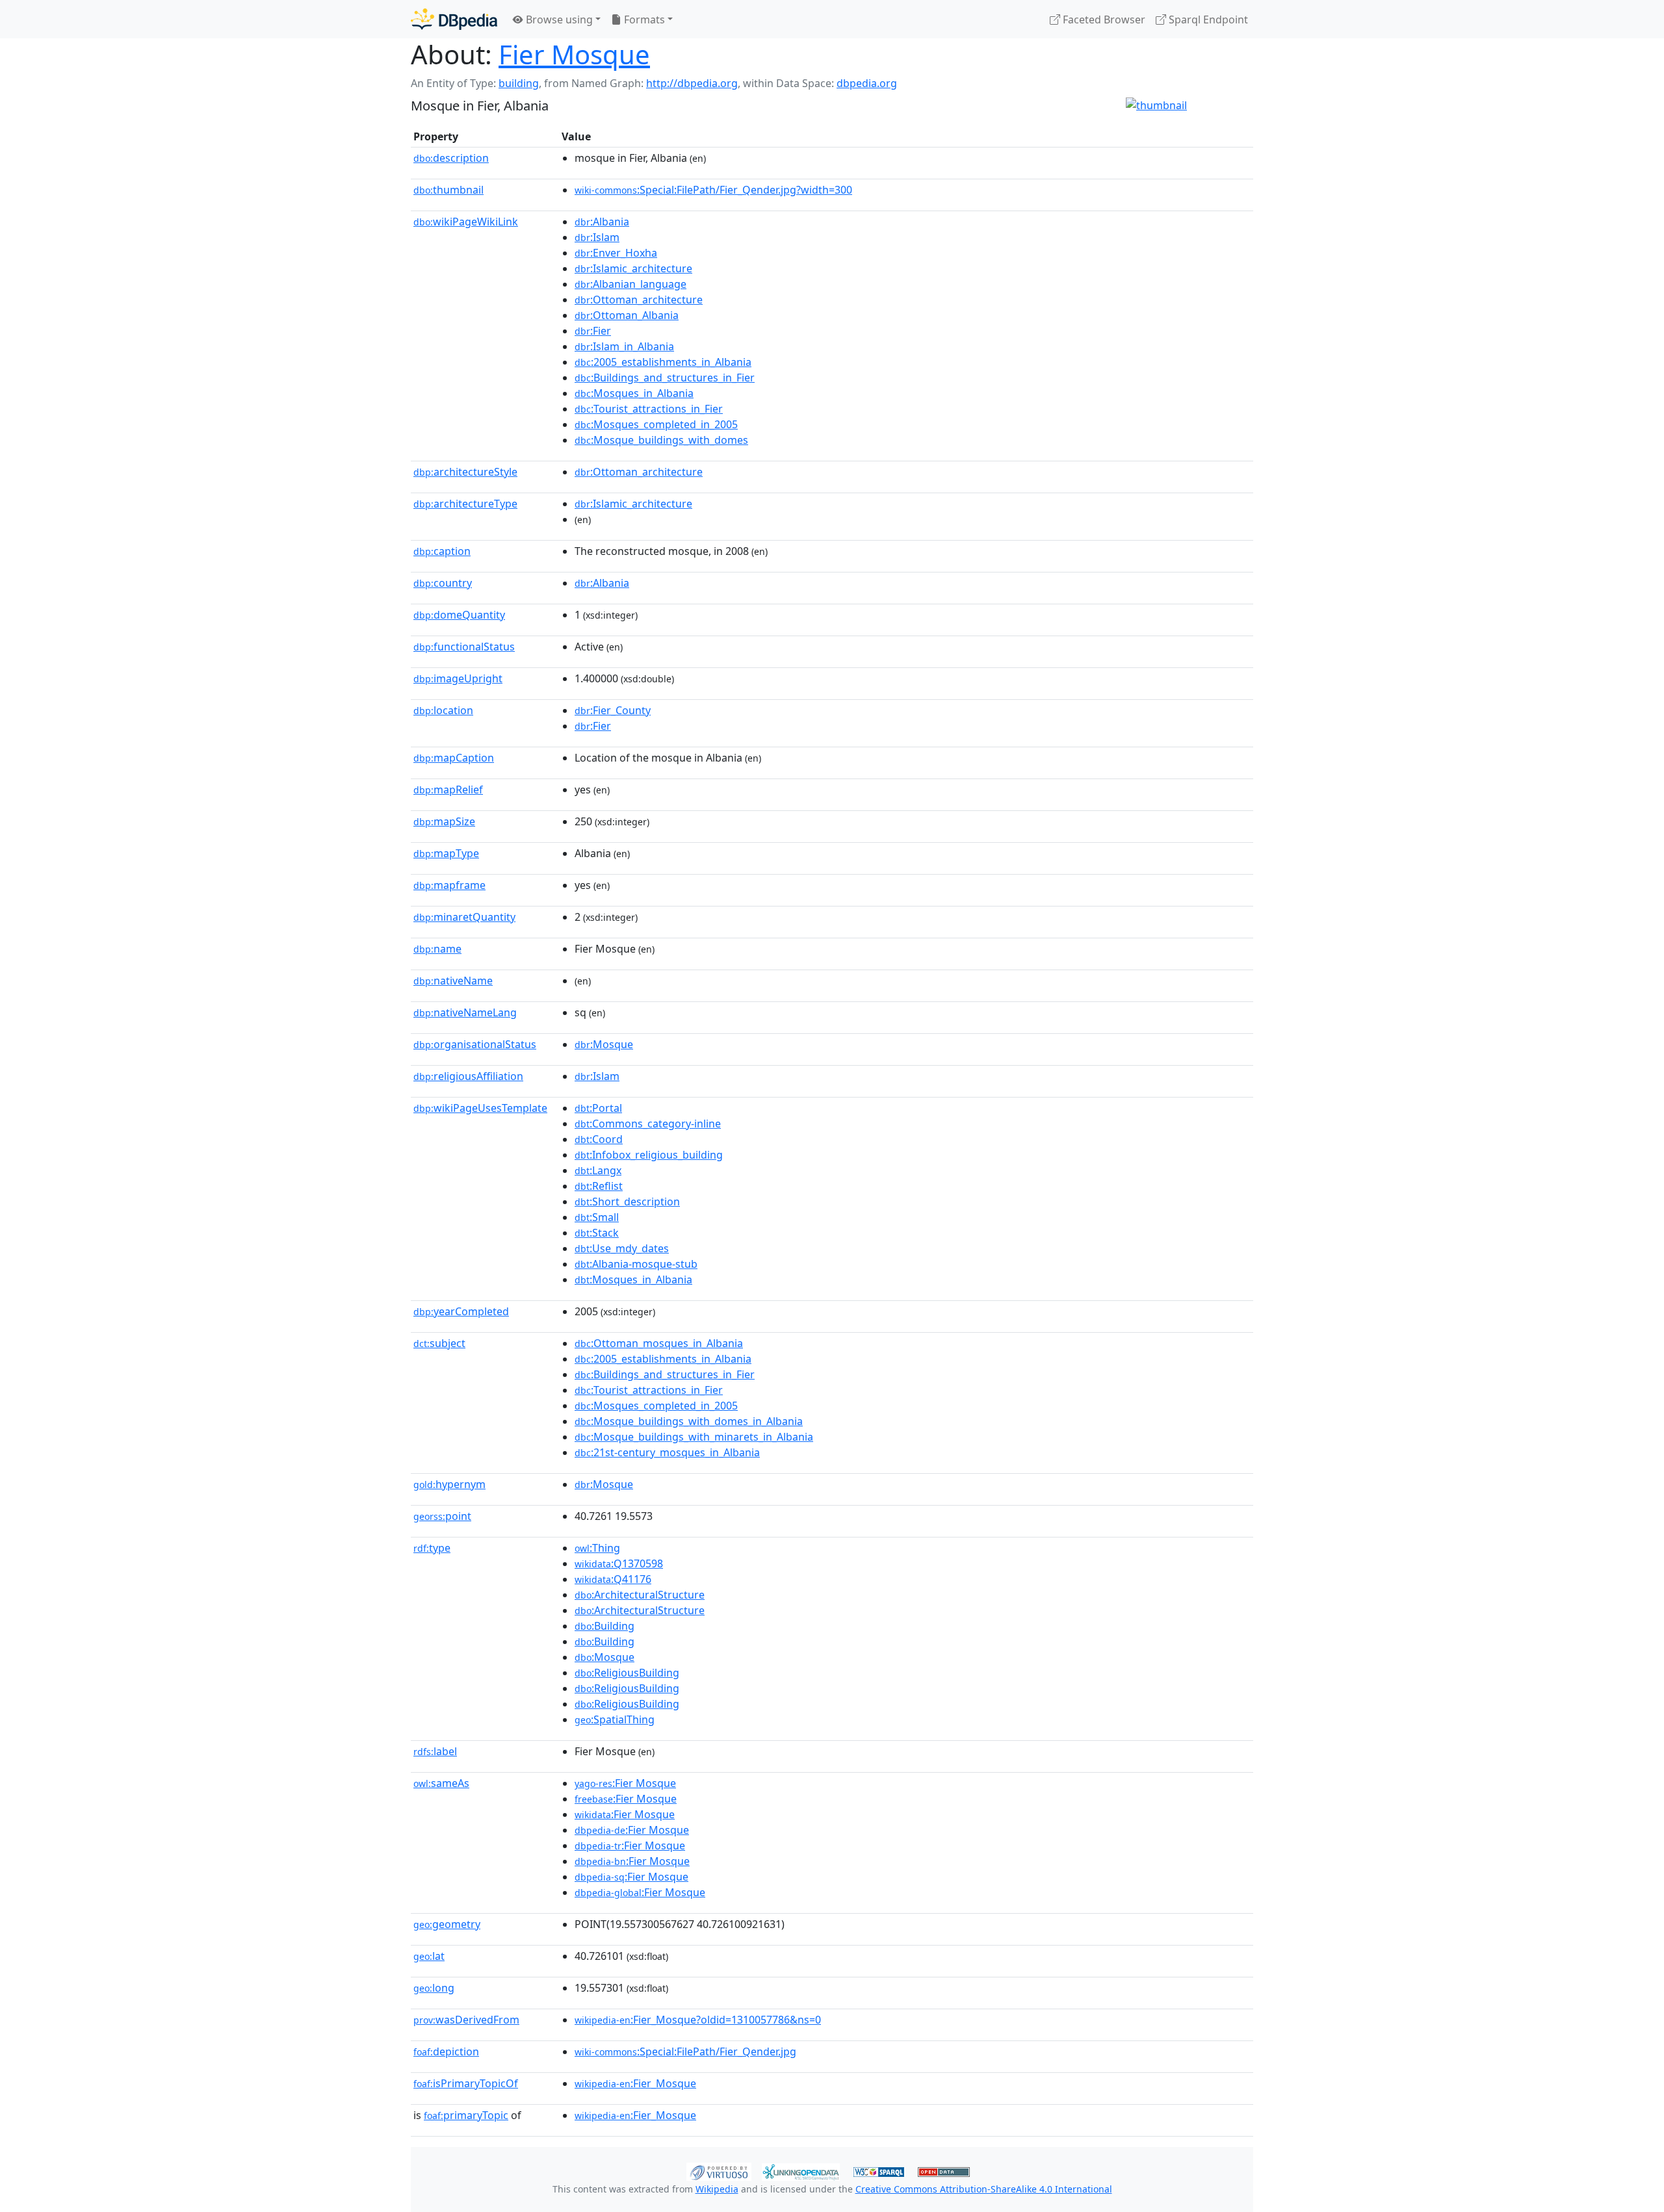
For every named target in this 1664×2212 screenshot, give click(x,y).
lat (429, 1956)
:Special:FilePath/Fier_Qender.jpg (685, 2051)
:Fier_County (613, 710)
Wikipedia (717, 2189)
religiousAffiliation (468, 1076)
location (443, 710)
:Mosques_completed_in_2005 (656, 424)
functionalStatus (464, 647)
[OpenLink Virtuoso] (719, 2170)
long (434, 1988)
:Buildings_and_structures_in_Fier (665, 378)
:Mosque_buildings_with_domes (661, 440)
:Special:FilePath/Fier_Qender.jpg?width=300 (713, 190)
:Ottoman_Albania (627, 315)
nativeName (453, 981)
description (451, 158)
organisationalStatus (475, 1044)
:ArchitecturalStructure (640, 1595)
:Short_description (627, 1202)
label (435, 1751)
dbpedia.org (867, 83)
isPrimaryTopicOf (466, 2083)
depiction (446, 2051)
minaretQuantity (464, 917)
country (443, 583)
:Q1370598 (619, 1563)
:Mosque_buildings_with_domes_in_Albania (689, 1421)
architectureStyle (465, 472)
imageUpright (458, 678)
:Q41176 (613, 1579)
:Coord (599, 1139)
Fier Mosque (574, 54)
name (437, 949)
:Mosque (604, 1044)
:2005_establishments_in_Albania (663, 362)
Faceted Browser (1103, 19)
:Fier (593, 331)
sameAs (441, 1783)
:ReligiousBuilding (627, 1673)
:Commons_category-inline (648, 1124)
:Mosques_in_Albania (634, 393)
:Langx (598, 1170)
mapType (446, 853)
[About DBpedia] (454, 19)
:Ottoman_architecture (639, 300)
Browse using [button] (558, 19)
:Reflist (599, 1186)
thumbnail (448, 190)
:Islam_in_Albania (624, 346)
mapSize (444, 821)
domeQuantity (459, 615)
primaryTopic (466, 2115)
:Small (597, 1217)
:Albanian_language (630, 284)
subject (439, 1343)
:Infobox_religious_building (649, 1155)
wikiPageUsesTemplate (480, 1108)
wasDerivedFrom (466, 2020)
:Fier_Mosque (635, 2083)
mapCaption (454, 758)
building (519, 83)
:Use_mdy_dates (622, 1248)
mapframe (449, 885)
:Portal (598, 1108)
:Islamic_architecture (633, 268)
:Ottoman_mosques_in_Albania (659, 1343)
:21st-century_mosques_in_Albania (667, 1452)
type (432, 1548)
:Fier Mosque (625, 1783)
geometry (447, 1924)
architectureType (465, 504)
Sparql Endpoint (1207, 19)
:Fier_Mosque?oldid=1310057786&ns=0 (698, 2020)
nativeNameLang (465, 1012)
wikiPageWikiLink (466, 222)
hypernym (449, 1484)
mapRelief (448, 790)
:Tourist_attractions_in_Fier (649, 409)
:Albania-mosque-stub (636, 1264)
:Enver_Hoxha (616, 253)
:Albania (602, 222)
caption (442, 551)
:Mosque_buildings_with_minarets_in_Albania (694, 1437)
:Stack (597, 1233)
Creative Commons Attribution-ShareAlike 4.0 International (984, 2189)
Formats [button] (643, 19)
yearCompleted (461, 1311)
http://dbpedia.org (692, 83)
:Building (604, 1626)
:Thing (597, 1548)
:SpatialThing (615, 1719)
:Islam (597, 237)
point (442, 1516)
